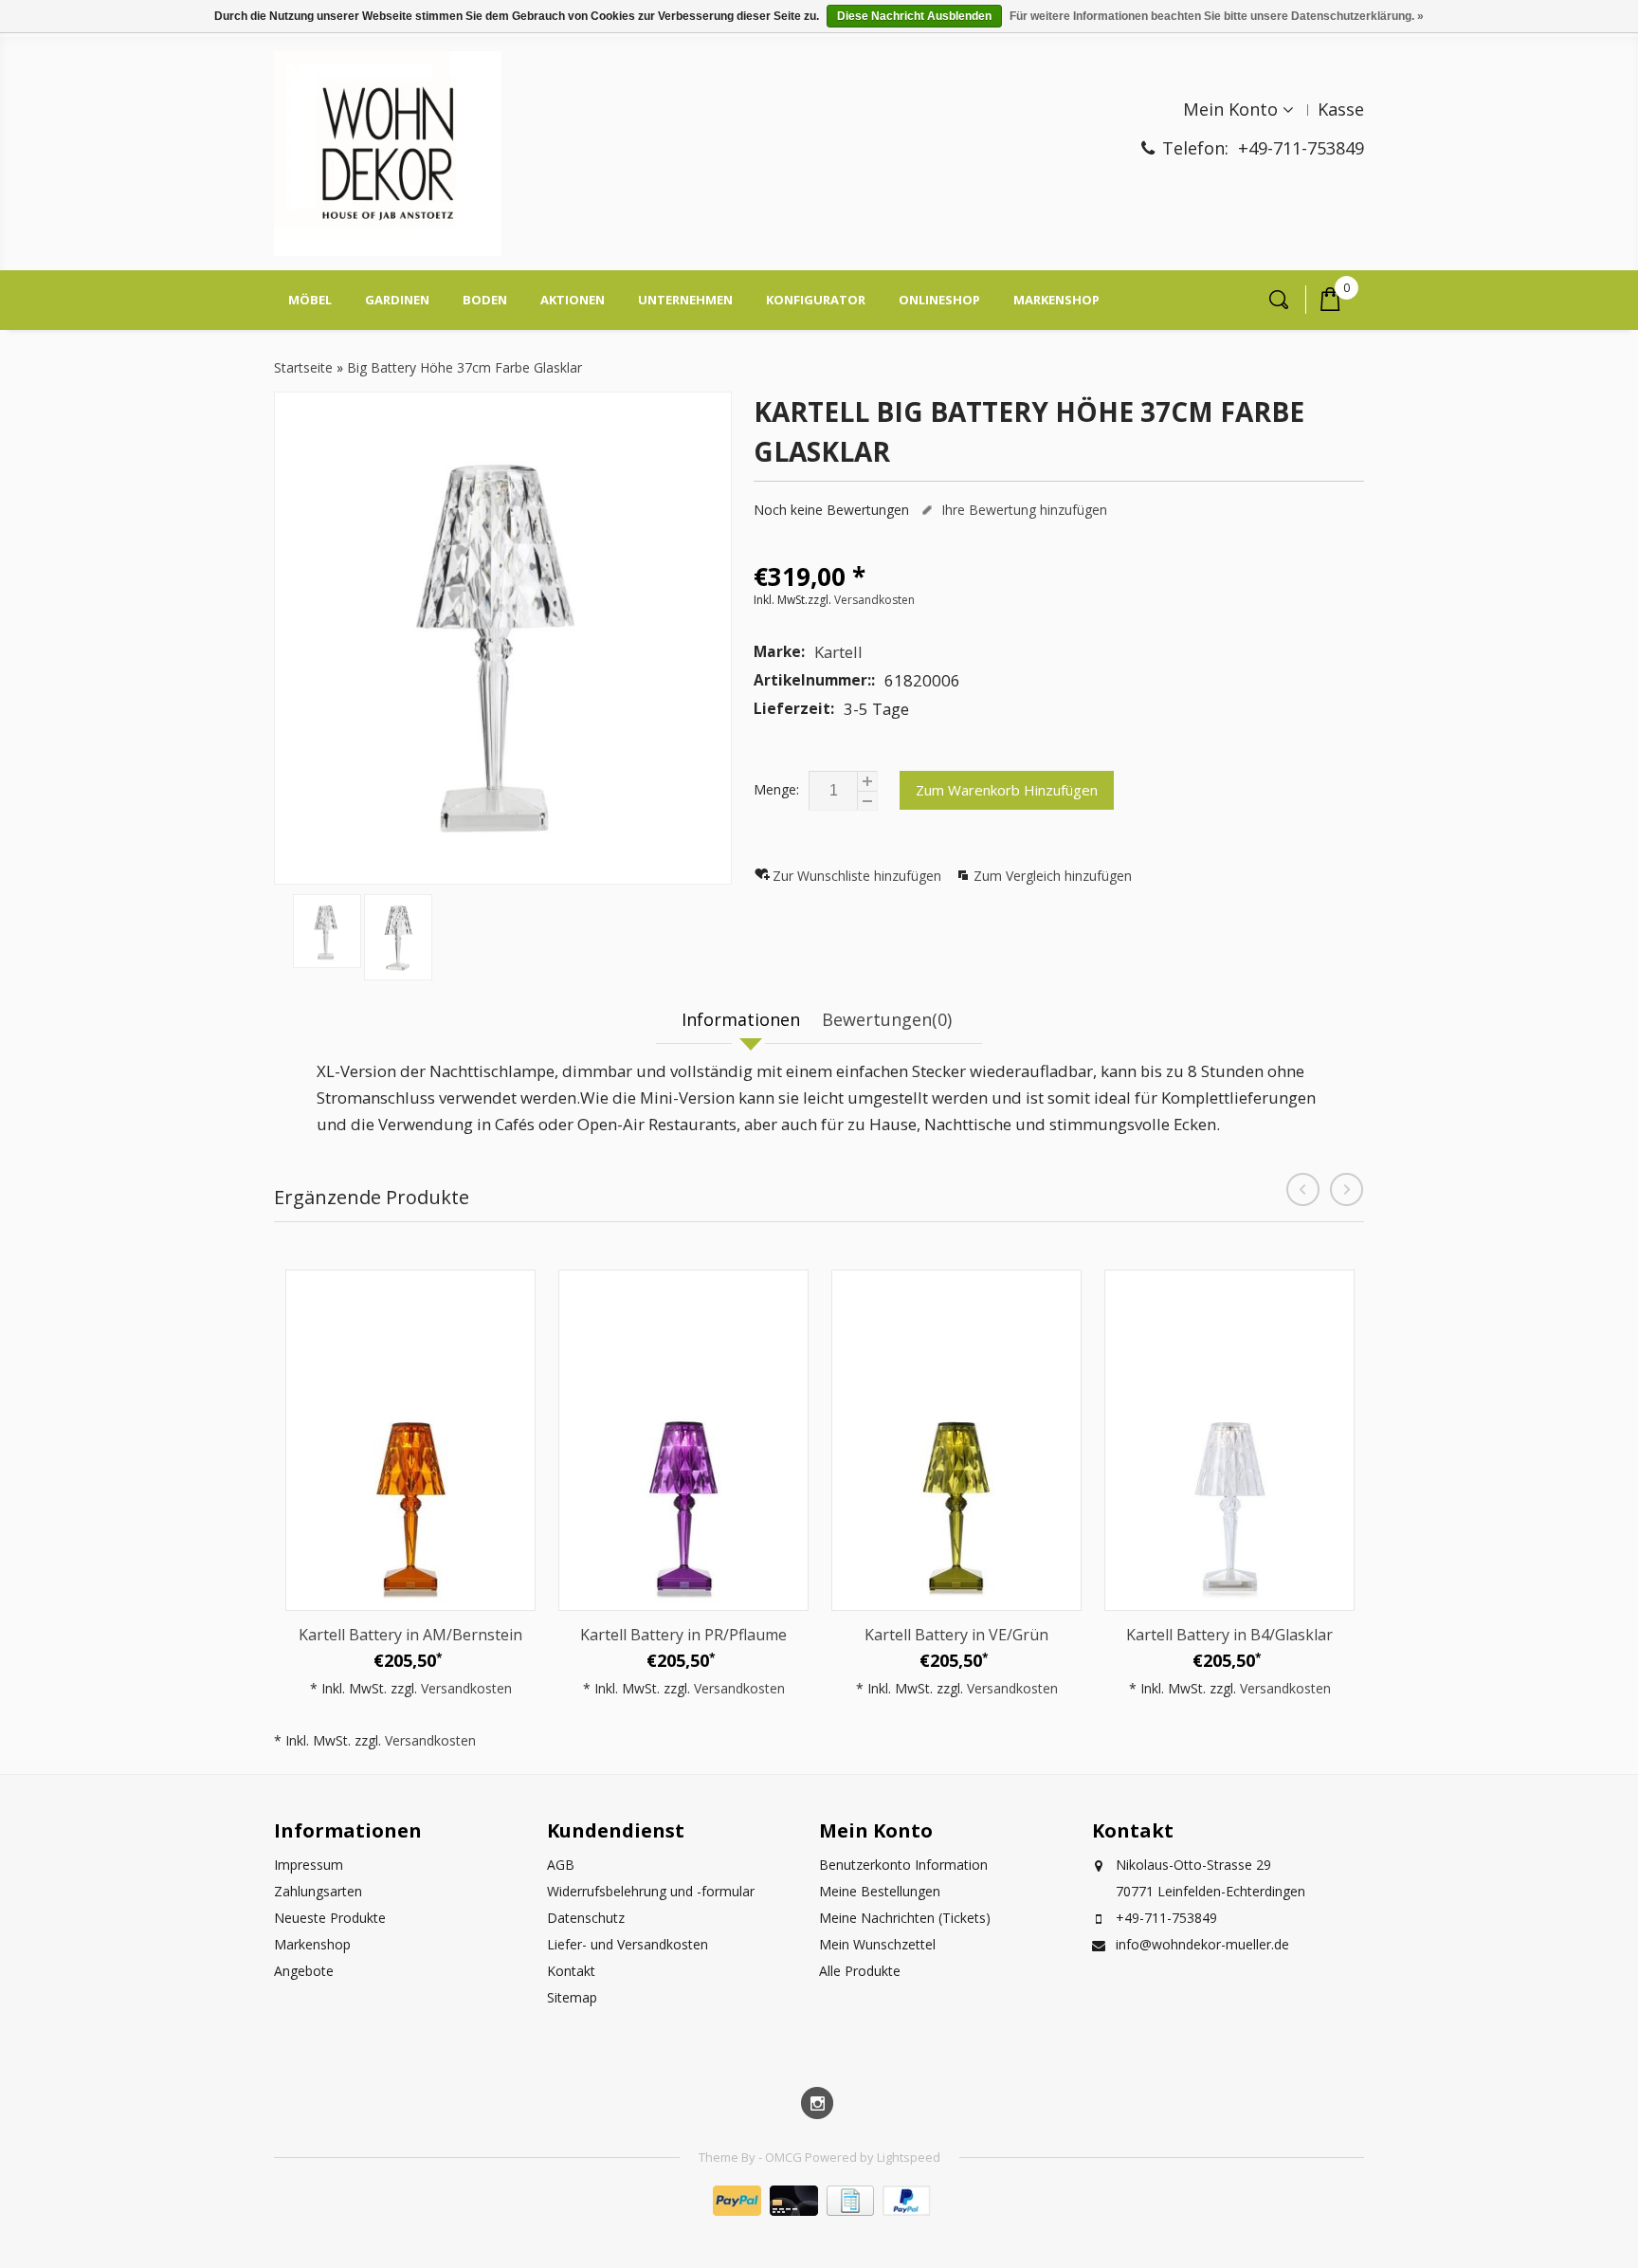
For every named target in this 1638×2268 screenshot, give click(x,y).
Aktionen (573, 300)
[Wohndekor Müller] (388, 156)
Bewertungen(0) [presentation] (887, 1019)
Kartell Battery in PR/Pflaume (683, 1635)
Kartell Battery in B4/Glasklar (1229, 1635)
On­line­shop (939, 300)
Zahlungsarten (318, 1891)
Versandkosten (874, 600)
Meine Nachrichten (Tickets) (905, 1918)
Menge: (776, 789)
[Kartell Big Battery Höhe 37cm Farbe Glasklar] (503, 638)
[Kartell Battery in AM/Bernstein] (410, 1440)
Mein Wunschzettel (877, 1944)
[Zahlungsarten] (819, 2211)
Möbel (310, 300)
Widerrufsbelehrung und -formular (651, 1891)
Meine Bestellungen (880, 1891)
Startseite (303, 367)
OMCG (785, 2157)
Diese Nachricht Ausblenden (914, 16)
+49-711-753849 (1301, 148)
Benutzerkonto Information (903, 1865)
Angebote (304, 1971)
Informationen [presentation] (741, 1019)
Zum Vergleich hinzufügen (1053, 876)
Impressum (309, 1865)
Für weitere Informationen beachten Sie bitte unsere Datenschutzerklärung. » (1217, 16)
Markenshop (1056, 300)
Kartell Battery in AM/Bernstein (410, 1635)
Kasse (1341, 109)
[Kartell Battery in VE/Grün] (956, 1440)
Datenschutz (586, 1918)
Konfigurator (816, 300)
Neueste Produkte (330, 1918)
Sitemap (572, 1997)
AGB (561, 1865)
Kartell (838, 652)
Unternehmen (685, 300)
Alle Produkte (860, 1971)
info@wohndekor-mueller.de (1202, 1944)
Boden (485, 300)
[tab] (743, 1021)
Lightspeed (909, 2157)
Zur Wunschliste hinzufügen (859, 876)
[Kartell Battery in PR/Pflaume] (683, 1440)
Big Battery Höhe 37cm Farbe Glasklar (464, 367)
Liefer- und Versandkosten (628, 1944)
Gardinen (397, 300)
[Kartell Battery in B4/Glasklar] (1229, 1440)
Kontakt (571, 1971)
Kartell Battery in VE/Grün (956, 1635)
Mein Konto (1230, 109)
